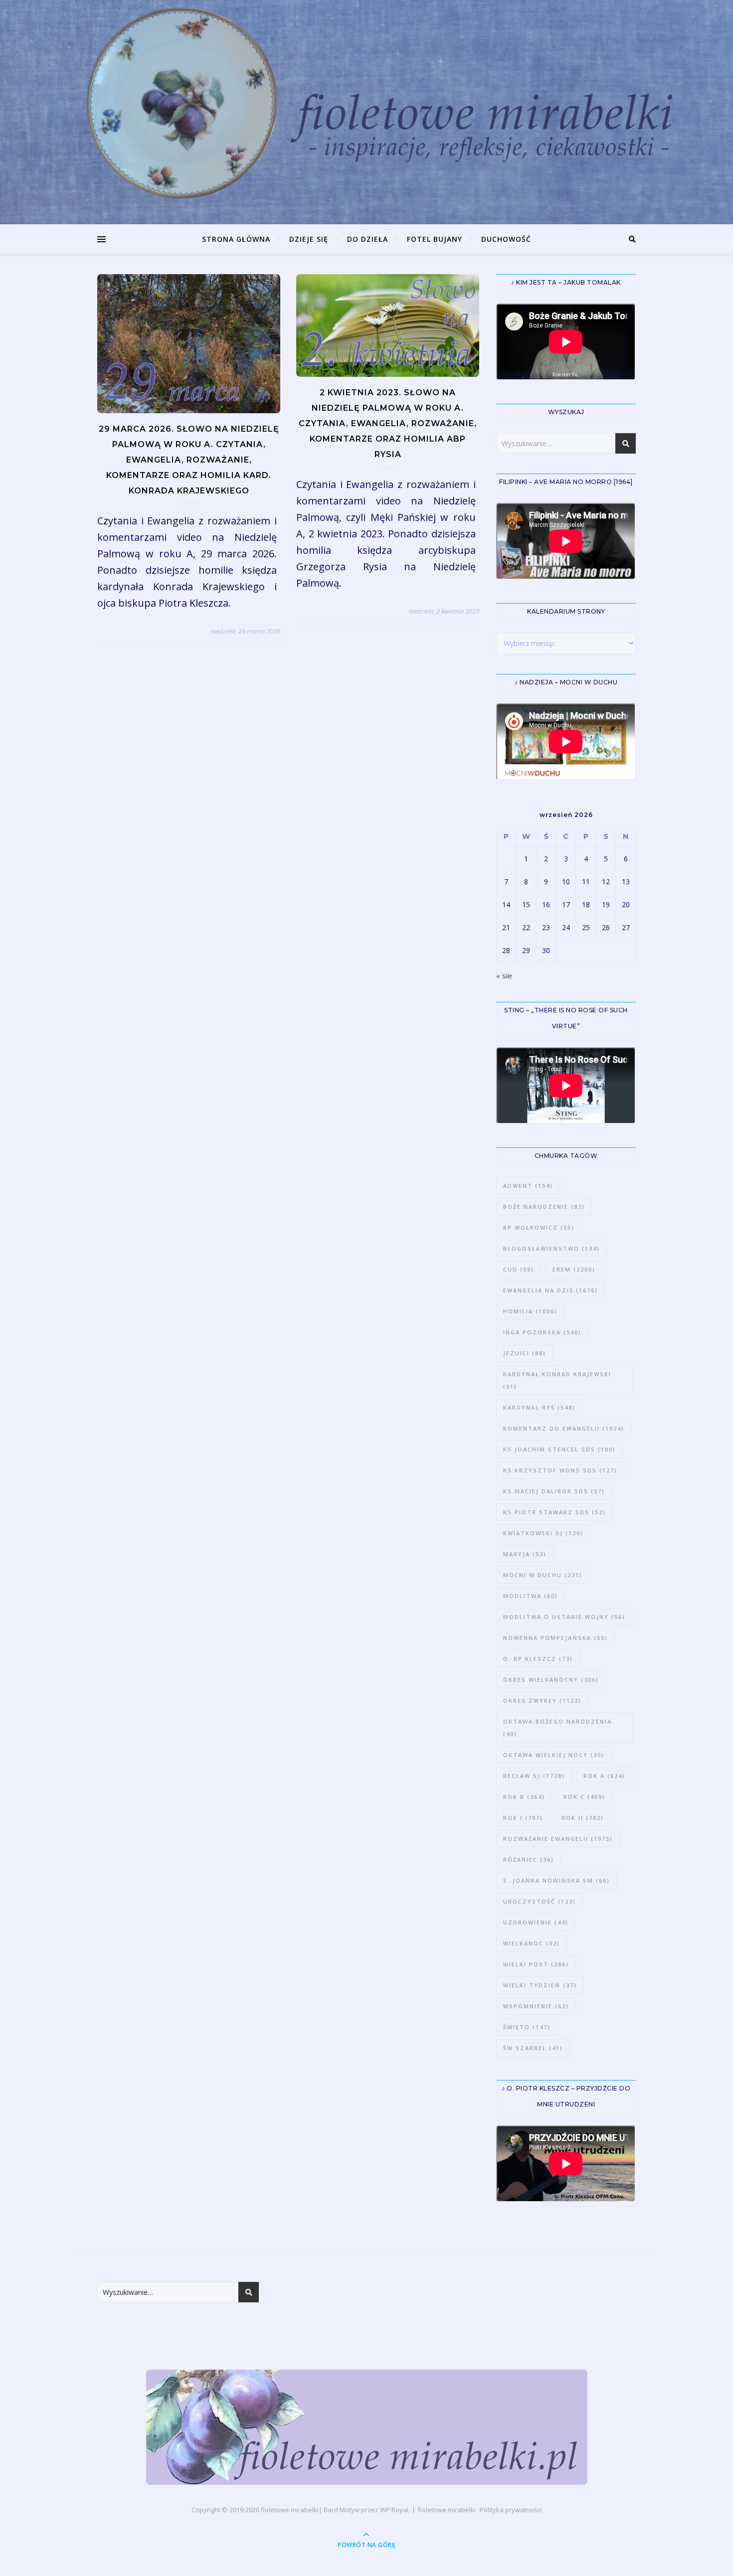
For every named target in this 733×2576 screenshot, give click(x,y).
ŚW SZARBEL (533, 2048)
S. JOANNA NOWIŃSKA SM (556, 1880)
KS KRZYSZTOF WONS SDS (560, 1470)
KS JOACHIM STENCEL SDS (559, 1449)
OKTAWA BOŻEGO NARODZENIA (557, 1728)
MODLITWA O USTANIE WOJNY (564, 1617)
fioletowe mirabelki (290, 2510)
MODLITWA (531, 1596)
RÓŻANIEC (529, 1859)
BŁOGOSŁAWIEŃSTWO (551, 1248)
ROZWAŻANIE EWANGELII (558, 1839)
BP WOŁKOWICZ (539, 1227)
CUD (519, 1269)
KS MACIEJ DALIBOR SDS (554, 1491)
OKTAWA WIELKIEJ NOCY (554, 1755)
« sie (504, 975)
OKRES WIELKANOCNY (551, 1680)
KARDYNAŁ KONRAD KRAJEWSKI (557, 1380)
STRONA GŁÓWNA (236, 239)
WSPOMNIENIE (536, 2006)
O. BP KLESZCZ (538, 1659)
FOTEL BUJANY (435, 239)
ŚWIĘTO (527, 2027)
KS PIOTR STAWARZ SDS (554, 1512)
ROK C (584, 1797)
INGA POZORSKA (542, 1332)
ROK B (524, 1797)
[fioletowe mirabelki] (367, 2427)
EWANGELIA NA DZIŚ (550, 1290)
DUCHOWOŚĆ (506, 239)
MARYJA (525, 1554)
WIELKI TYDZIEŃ (540, 1985)
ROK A (604, 1776)
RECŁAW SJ (534, 1776)
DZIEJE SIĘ (309, 239)
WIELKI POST (536, 1964)
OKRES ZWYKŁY (542, 1700)
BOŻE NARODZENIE (544, 1207)
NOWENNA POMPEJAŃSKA (555, 1638)
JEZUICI (525, 1353)
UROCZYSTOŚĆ (540, 1901)
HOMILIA (530, 1311)
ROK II (583, 1818)
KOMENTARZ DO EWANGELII (564, 1428)
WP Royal (394, 2510)
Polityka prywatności (511, 2510)
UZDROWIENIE (536, 1922)
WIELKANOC (532, 1943)
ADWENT (528, 1186)
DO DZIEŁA (367, 239)
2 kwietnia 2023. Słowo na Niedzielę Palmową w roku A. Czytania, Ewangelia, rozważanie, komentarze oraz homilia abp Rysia (388, 423)
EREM (574, 1269)
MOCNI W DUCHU (543, 1575)
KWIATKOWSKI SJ (543, 1533)
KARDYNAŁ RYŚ (539, 1407)
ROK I (523, 1818)
